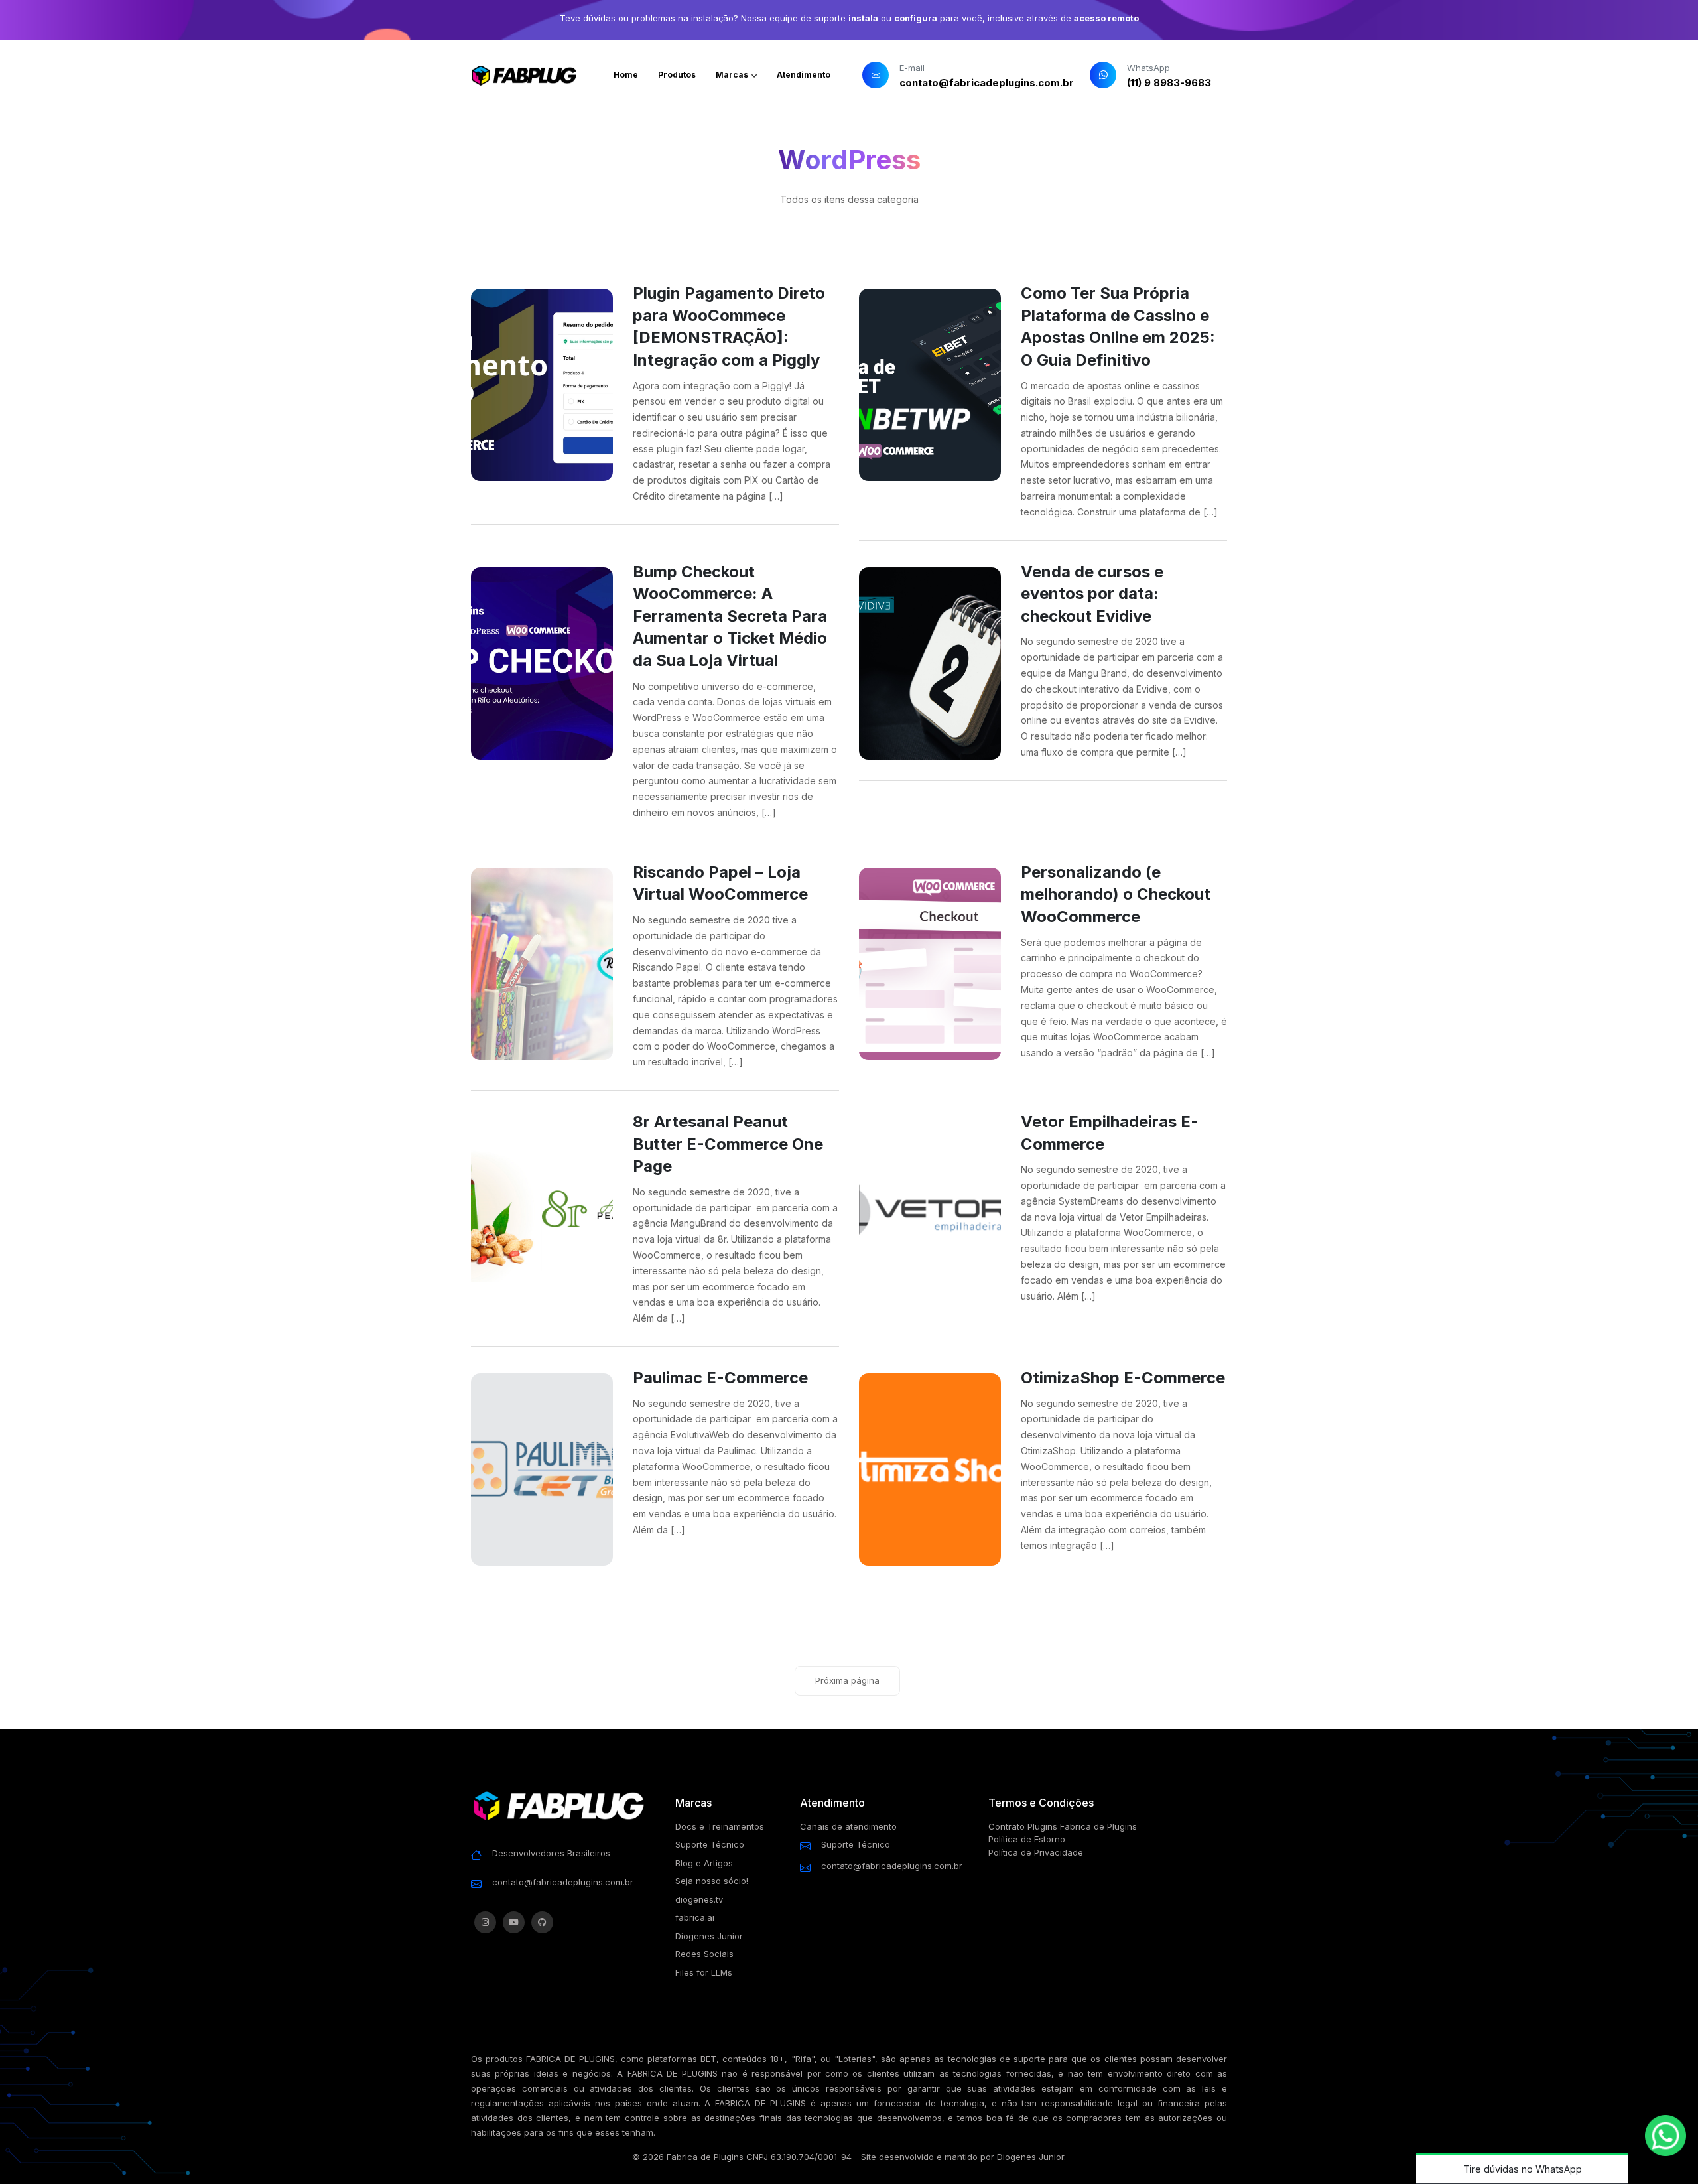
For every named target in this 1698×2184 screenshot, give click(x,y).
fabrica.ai (695, 1917)
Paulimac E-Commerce (720, 1378)
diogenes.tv (699, 1899)
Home (626, 75)
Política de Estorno (1027, 1839)
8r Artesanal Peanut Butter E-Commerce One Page (728, 1144)
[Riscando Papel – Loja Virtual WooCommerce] (542, 964)
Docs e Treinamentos (720, 1826)
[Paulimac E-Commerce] (542, 1469)
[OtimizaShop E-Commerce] (930, 1469)
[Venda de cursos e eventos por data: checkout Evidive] (930, 663)
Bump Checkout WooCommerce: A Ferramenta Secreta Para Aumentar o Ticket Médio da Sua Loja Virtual (730, 616)
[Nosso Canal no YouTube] (514, 1922)
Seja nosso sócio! (712, 1881)
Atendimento (804, 75)
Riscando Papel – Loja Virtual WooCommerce (720, 883)
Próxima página (847, 1680)
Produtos (677, 75)
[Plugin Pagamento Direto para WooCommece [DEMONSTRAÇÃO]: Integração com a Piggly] (542, 385)
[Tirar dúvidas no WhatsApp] (1665, 2136)
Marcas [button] (733, 75)
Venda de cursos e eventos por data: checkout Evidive (1092, 594)
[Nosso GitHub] (542, 1922)
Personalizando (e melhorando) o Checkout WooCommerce (1116, 894)
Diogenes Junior (709, 1936)
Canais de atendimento (848, 1826)
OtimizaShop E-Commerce (1123, 1378)
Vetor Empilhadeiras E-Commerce (1110, 1133)
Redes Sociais (704, 1954)
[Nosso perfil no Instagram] (485, 1922)
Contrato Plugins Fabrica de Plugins (1063, 1826)
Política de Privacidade (1036, 1852)
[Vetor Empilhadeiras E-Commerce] (930, 1213)
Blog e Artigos (704, 1863)
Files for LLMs (704, 1972)
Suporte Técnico (710, 1844)
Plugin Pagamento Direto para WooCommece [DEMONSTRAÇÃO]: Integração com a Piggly (729, 326)
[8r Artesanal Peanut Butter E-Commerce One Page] (542, 1213)
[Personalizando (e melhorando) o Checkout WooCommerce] (930, 964)
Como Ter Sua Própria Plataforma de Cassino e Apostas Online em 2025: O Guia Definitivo (1118, 326)
